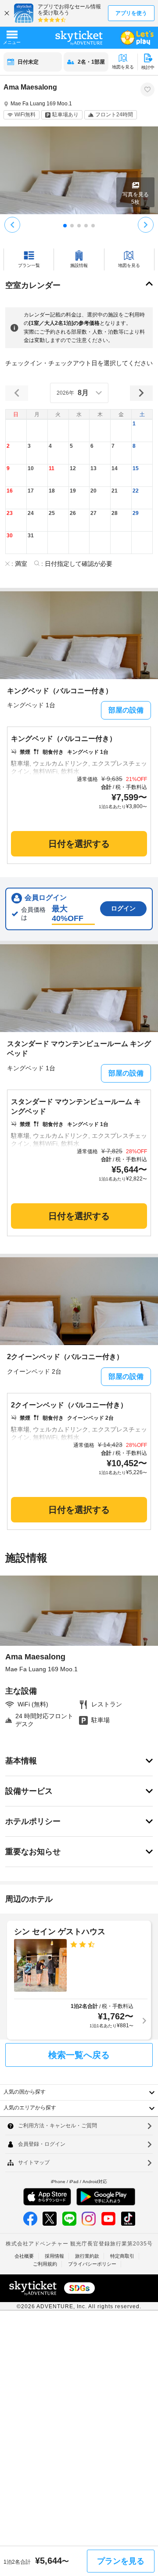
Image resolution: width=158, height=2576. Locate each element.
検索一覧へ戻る (79, 2055)
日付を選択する (79, 844)
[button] (142, 430)
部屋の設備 (126, 710)
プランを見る (121, 2561)
